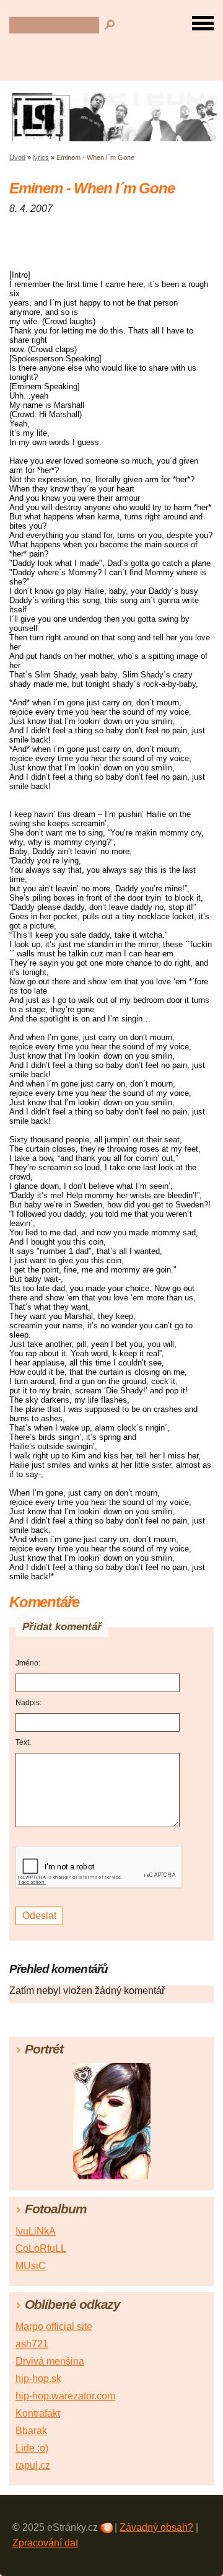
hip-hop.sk (38, 2379)
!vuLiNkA (36, 2231)
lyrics (41, 157)
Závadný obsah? (156, 2527)
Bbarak (31, 2431)
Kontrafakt (38, 2413)
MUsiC (31, 2266)
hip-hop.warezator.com (65, 2396)
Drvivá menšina (50, 2361)
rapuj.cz (33, 2465)
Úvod (17, 157)
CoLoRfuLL (41, 2248)
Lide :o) (32, 2448)
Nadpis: (28, 1703)
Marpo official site (54, 2327)
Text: (23, 1742)
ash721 (32, 2344)
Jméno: (28, 1663)
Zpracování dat (45, 2543)
